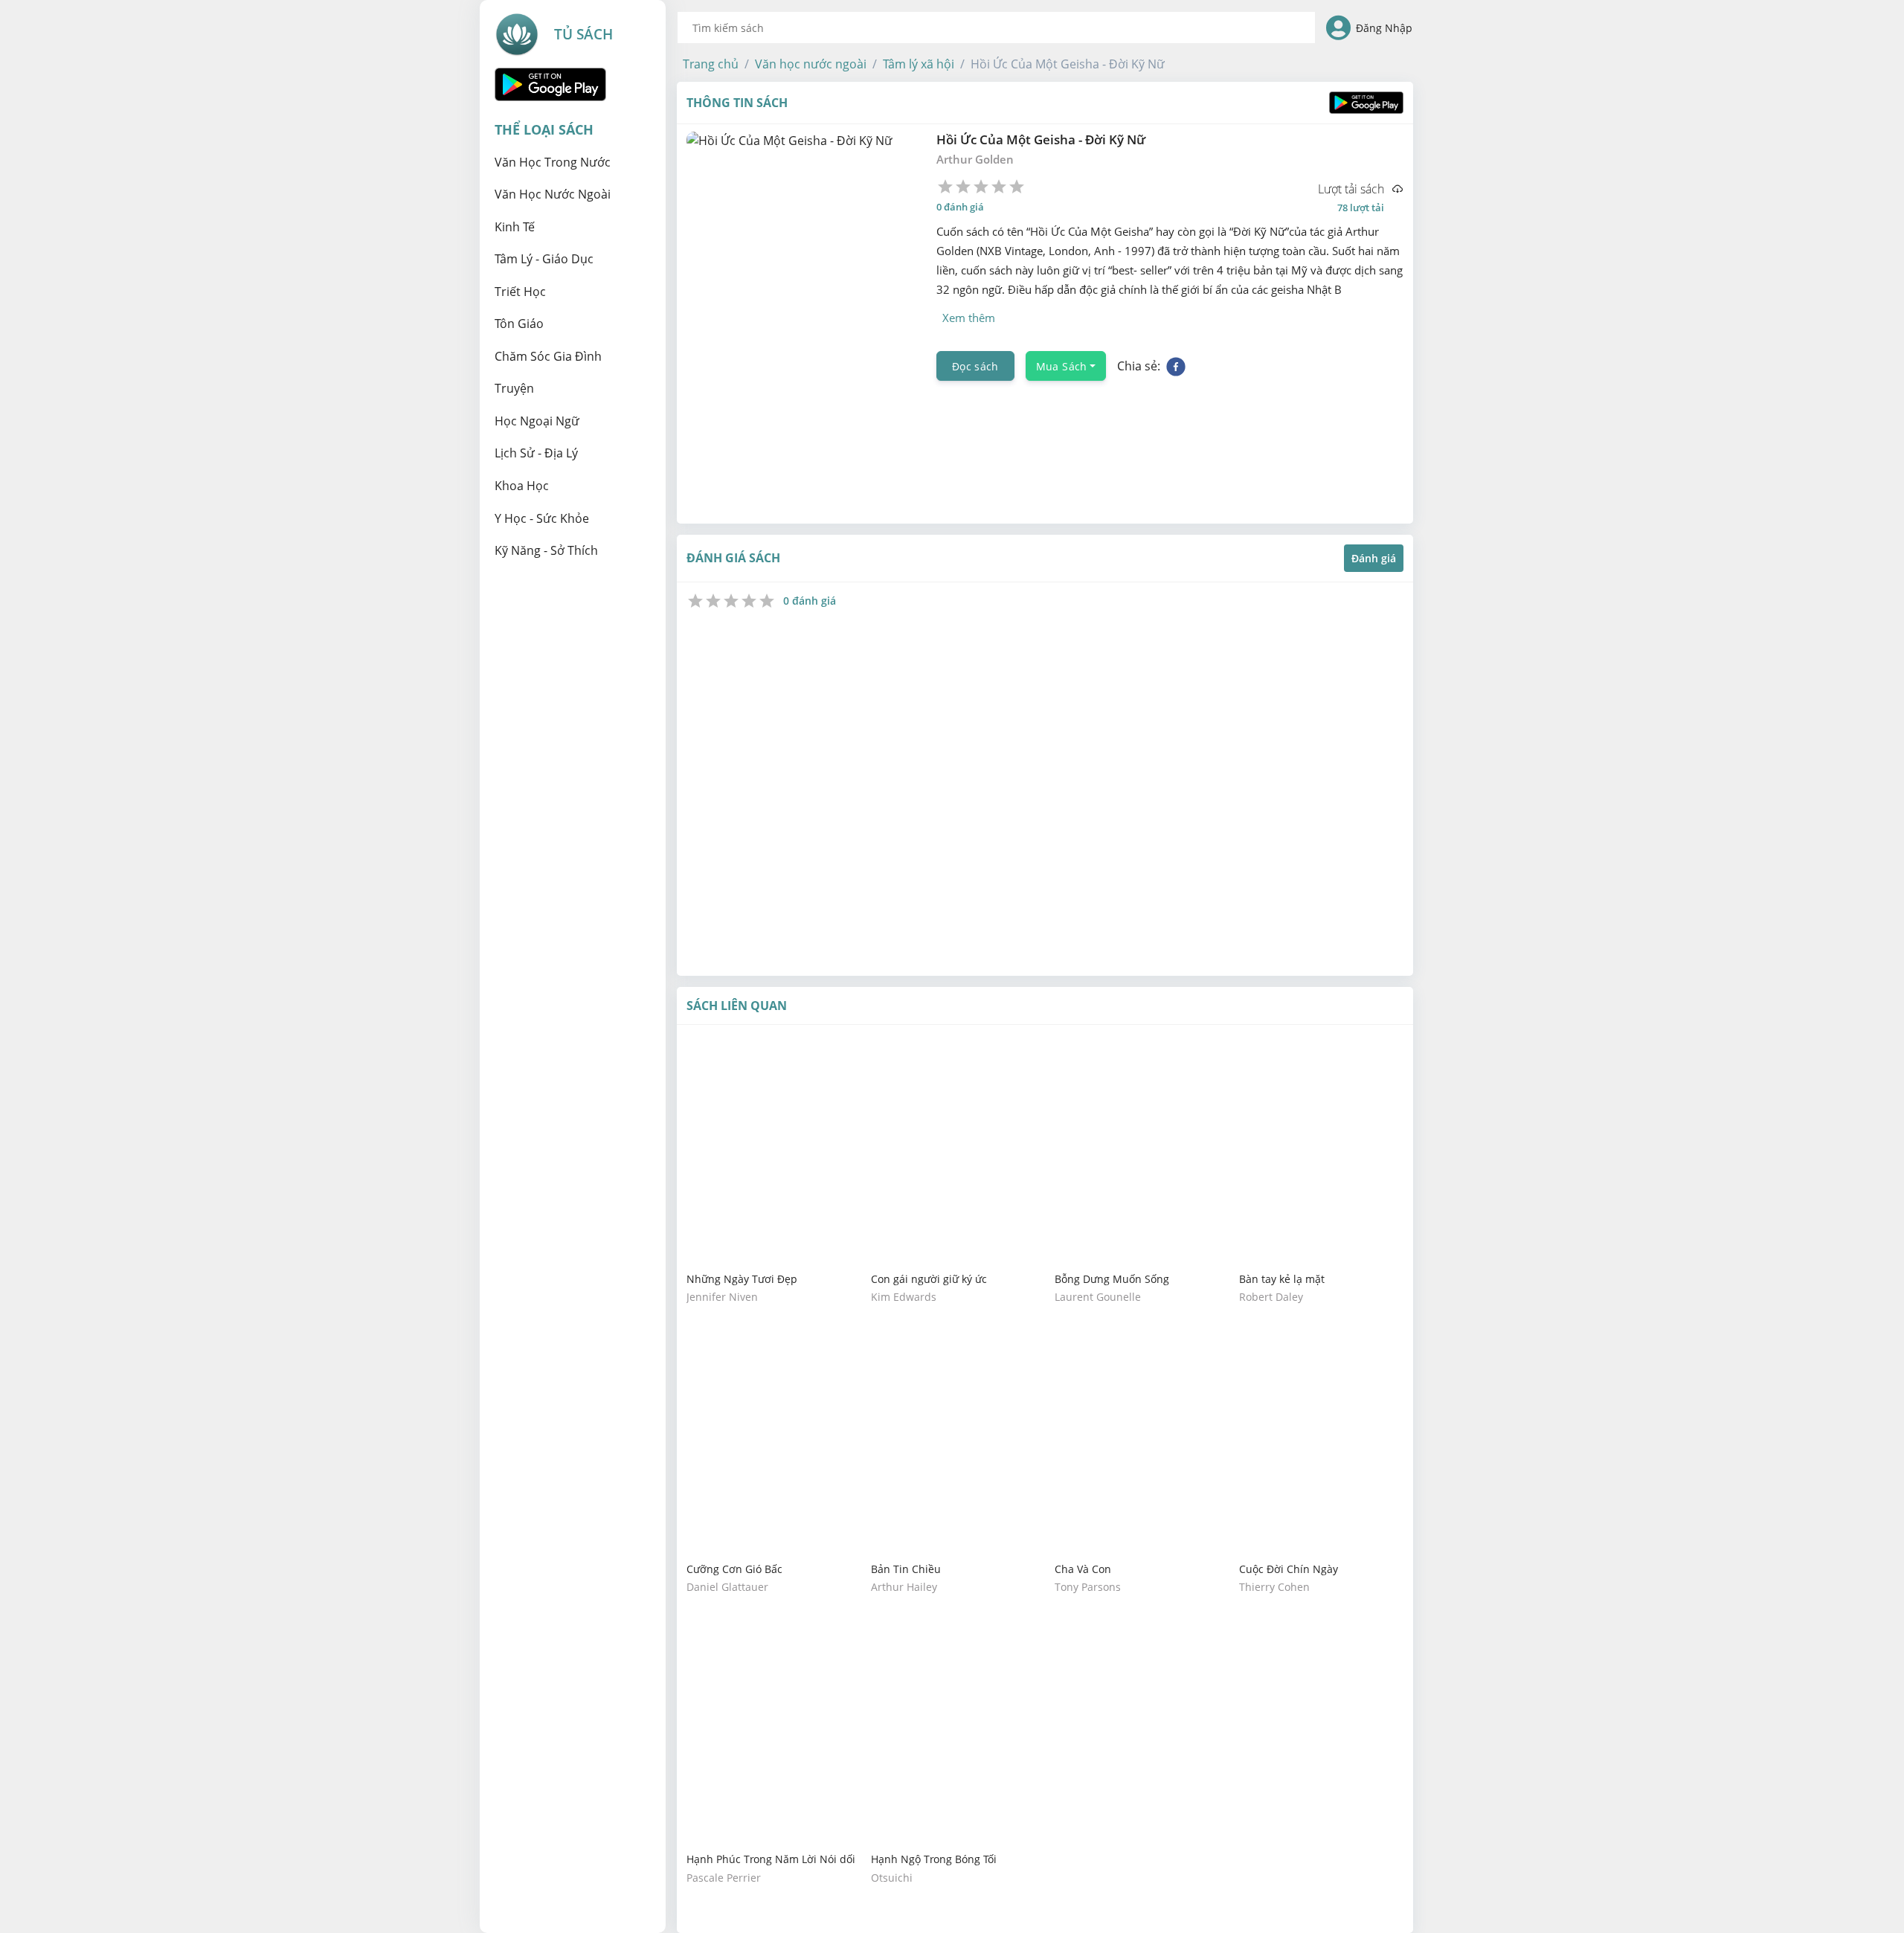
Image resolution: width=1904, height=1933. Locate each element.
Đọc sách (975, 366)
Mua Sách (1062, 366)
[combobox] (996, 28)
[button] (711, 64)
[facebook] (1176, 366)
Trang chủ (711, 64)
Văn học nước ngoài (811, 64)
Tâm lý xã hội (919, 64)
